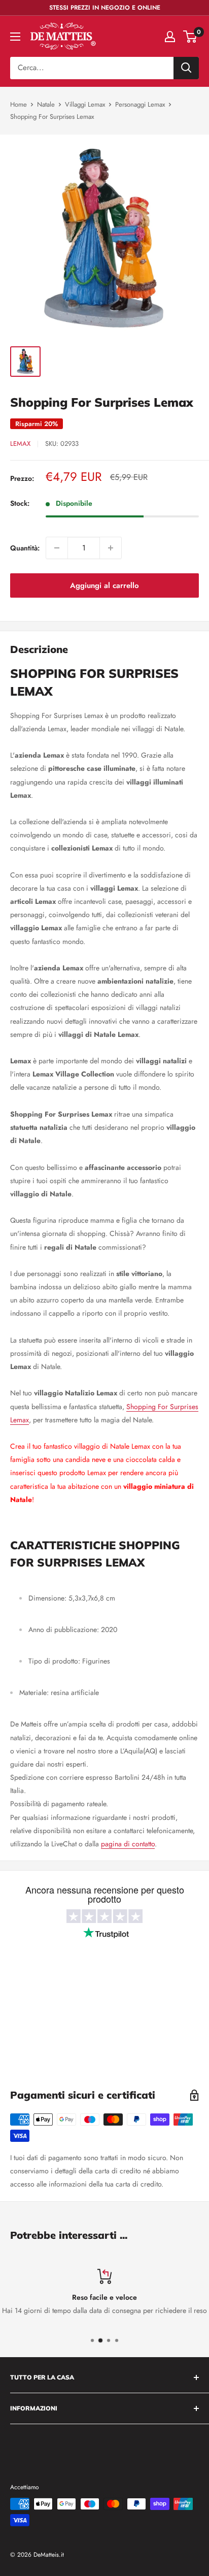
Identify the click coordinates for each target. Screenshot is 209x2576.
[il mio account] (170, 37)
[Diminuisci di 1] (57, 548)
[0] (190, 37)
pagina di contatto (128, 1844)
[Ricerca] (186, 68)
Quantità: (25, 548)
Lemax (20, 444)
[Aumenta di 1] (111, 548)
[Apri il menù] (15, 37)
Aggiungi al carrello (104, 585)
